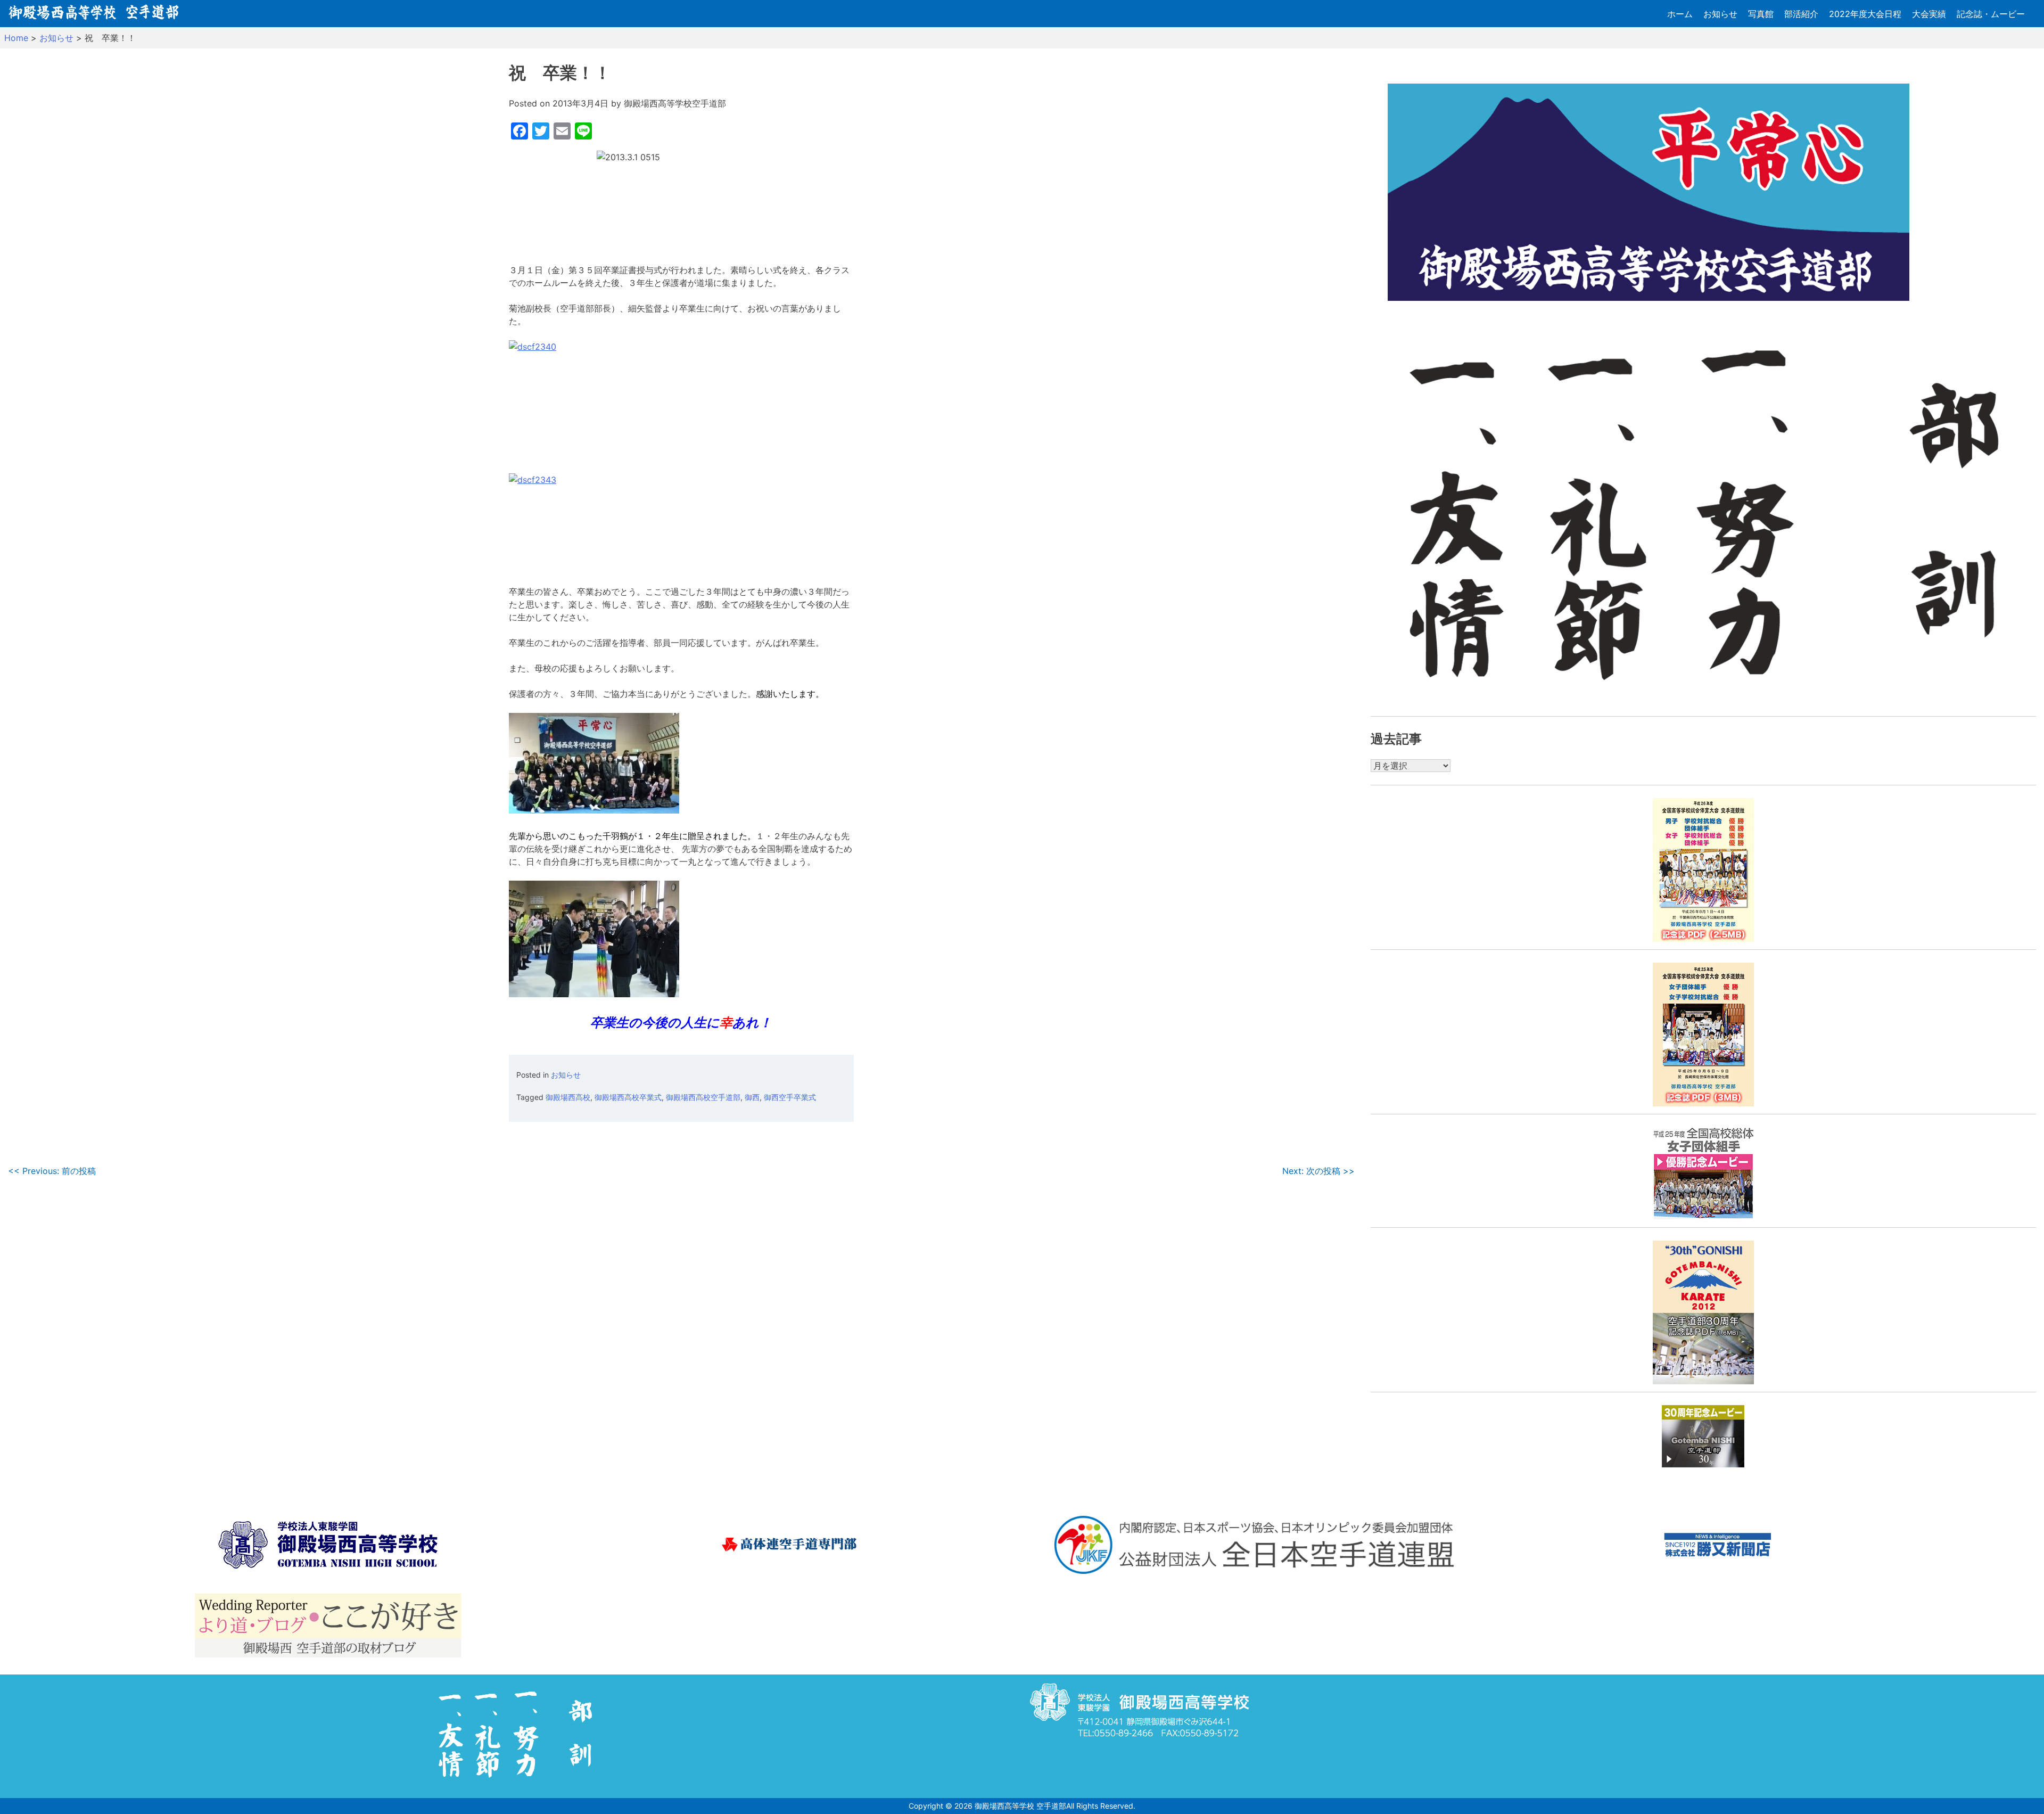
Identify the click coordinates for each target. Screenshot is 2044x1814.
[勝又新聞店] (1717, 1546)
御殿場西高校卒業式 (628, 1097)
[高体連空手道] (791, 1546)
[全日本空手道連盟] (1255, 1546)
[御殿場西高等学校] (328, 1546)
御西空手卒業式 (790, 1097)
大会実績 (1929, 14)
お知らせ (1720, 14)
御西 (752, 1097)
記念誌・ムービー (1991, 14)
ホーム (1680, 14)
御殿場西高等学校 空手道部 (1020, 1806)
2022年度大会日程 (1865, 14)
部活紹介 (1801, 14)
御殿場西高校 (568, 1097)
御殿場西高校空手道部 (703, 1097)
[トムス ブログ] (328, 1627)
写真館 (1761, 14)
